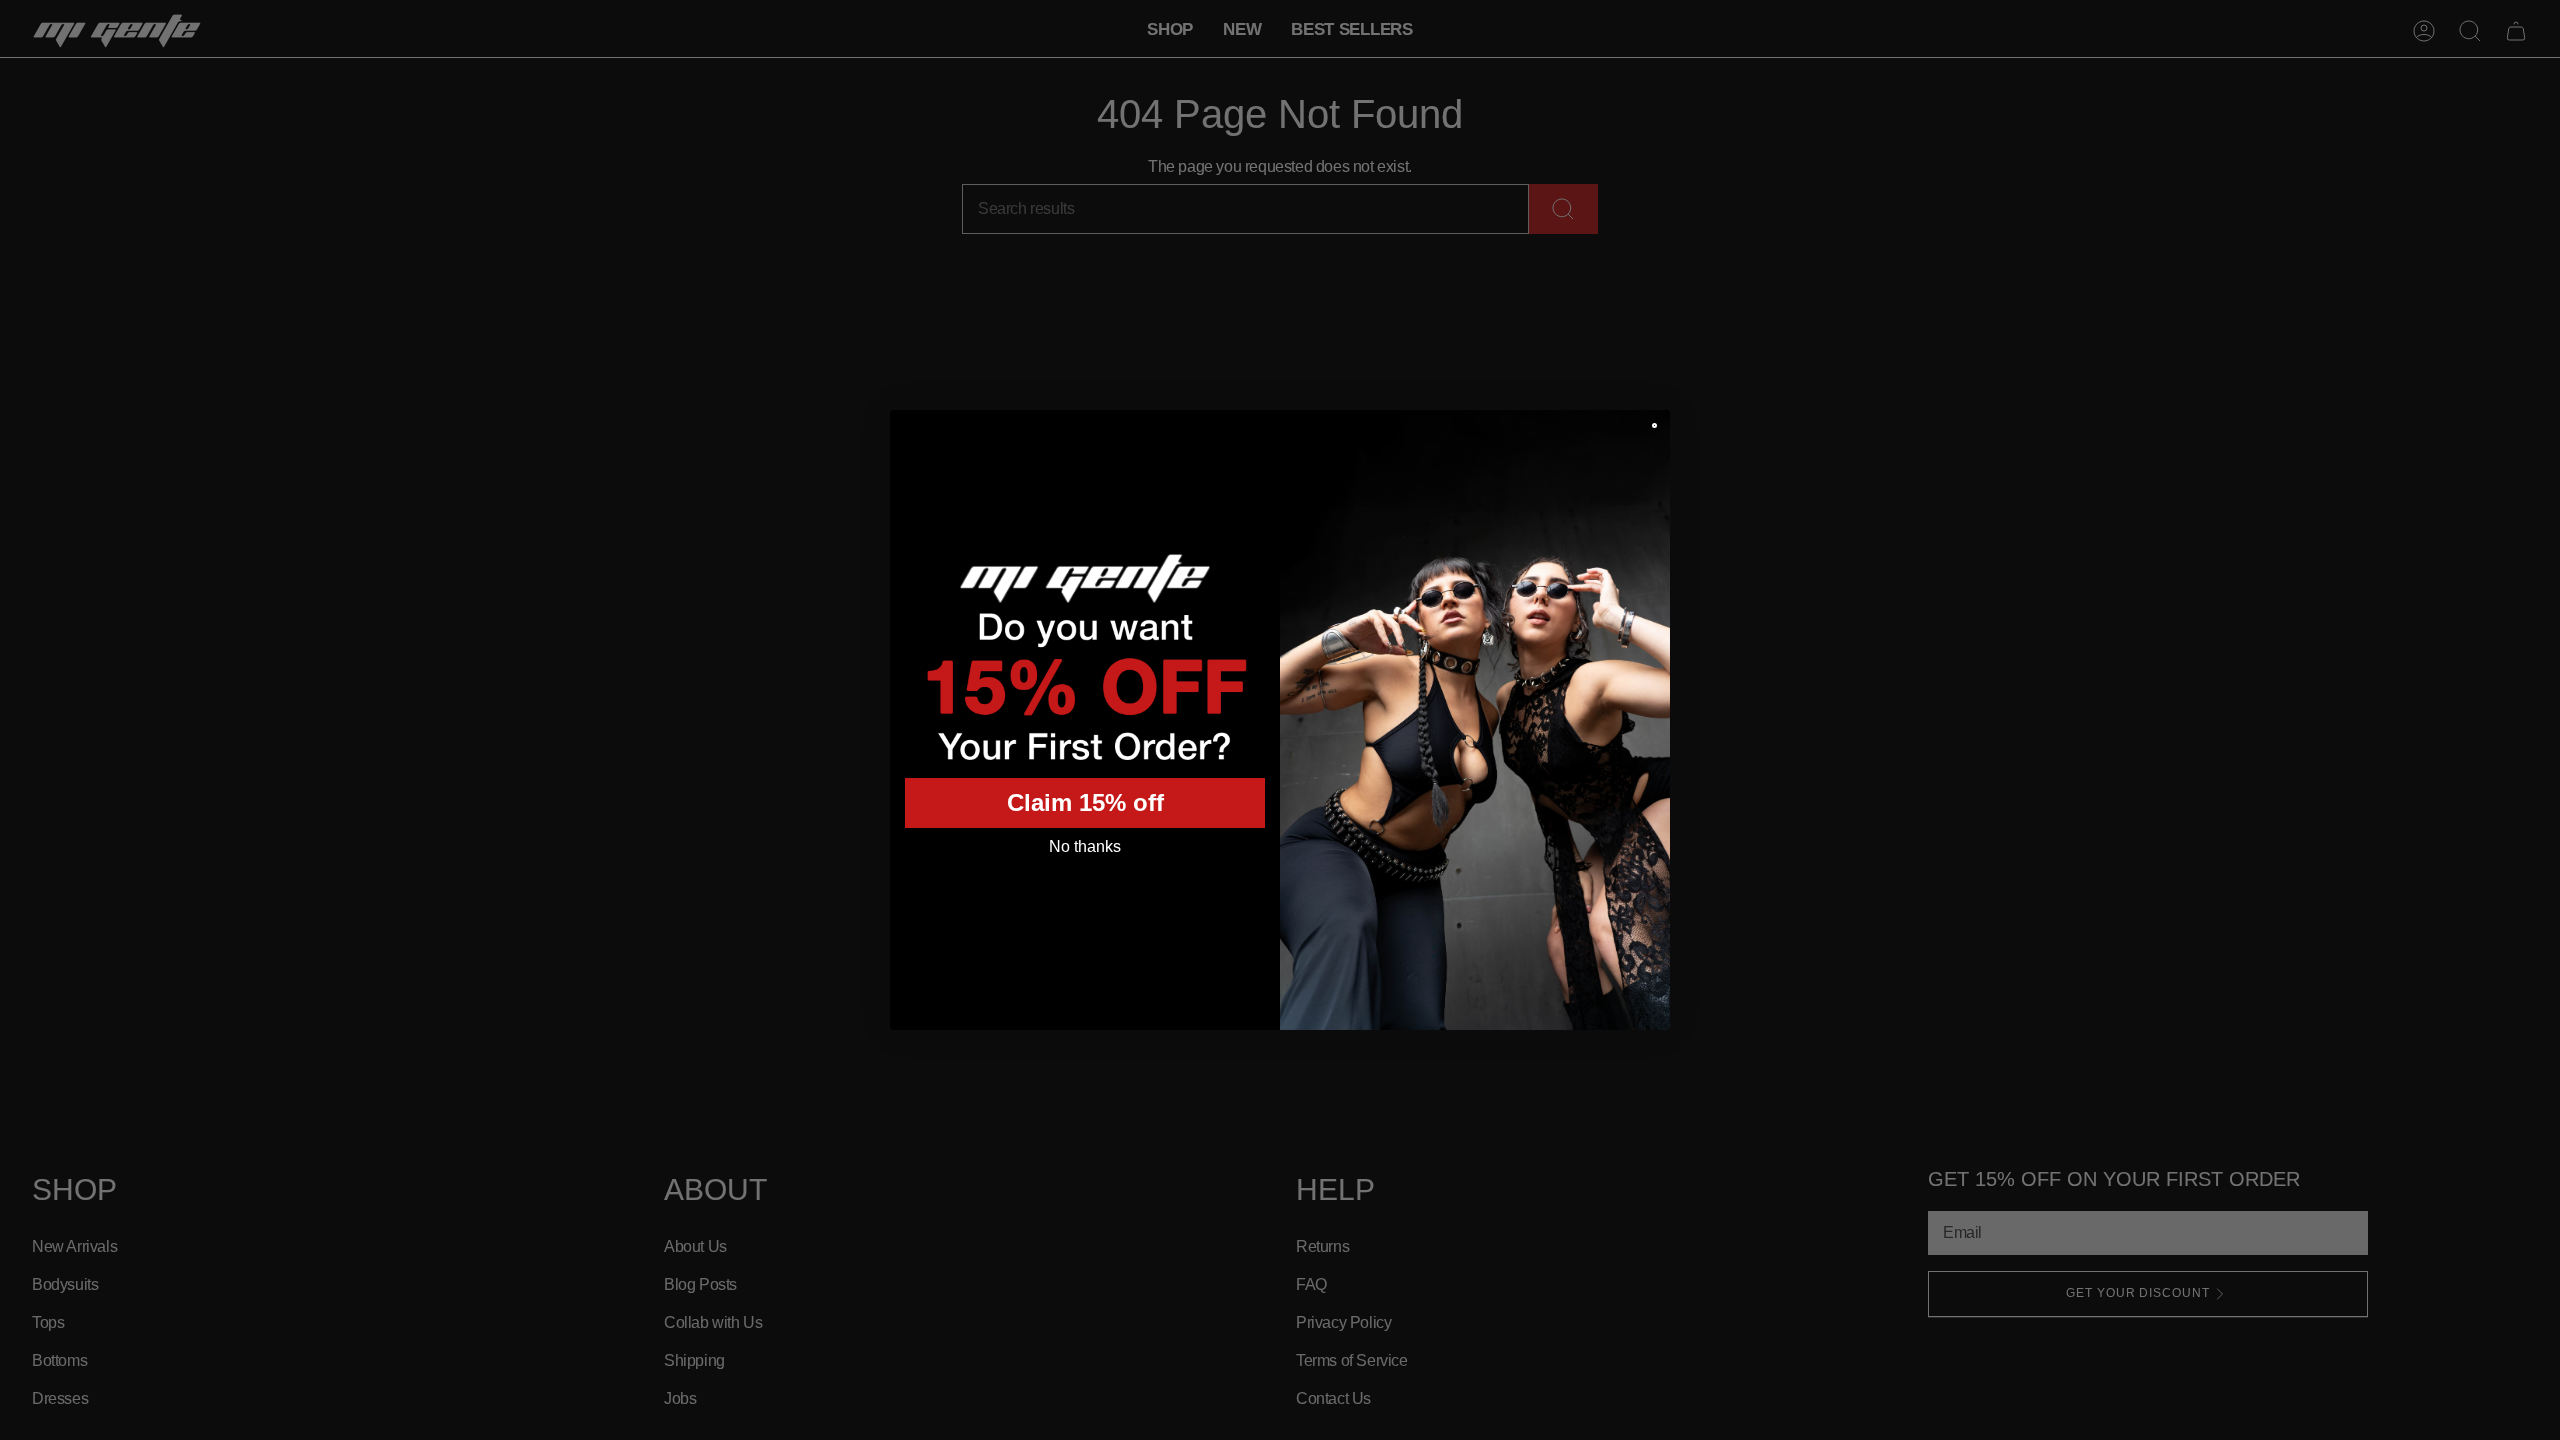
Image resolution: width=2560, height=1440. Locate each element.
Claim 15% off (1085, 802)
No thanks (1085, 846)
